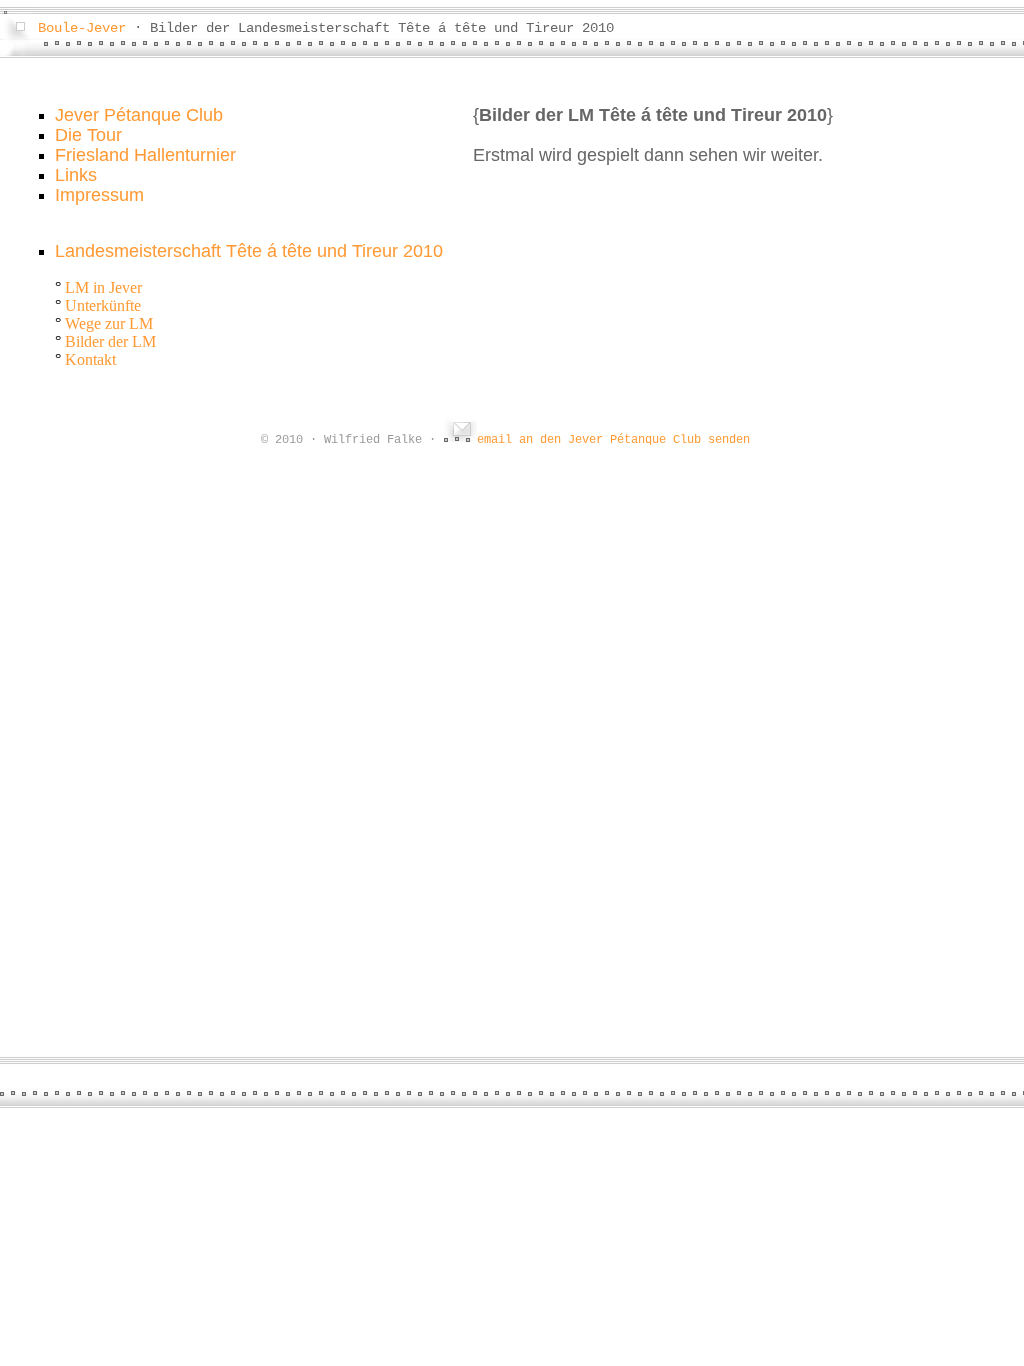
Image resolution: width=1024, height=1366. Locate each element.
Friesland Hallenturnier (145, 155)
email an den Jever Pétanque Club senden (613, 440)
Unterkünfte (103, 305)
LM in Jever (103, 287)
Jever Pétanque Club (139, 115)
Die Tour (88, 135)
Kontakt (90, 359)
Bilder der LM (110, 341)
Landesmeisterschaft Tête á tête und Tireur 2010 (249, 251)
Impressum (99, 195)
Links (76, 175)
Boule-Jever (82, 28)
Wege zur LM (109, 323)
